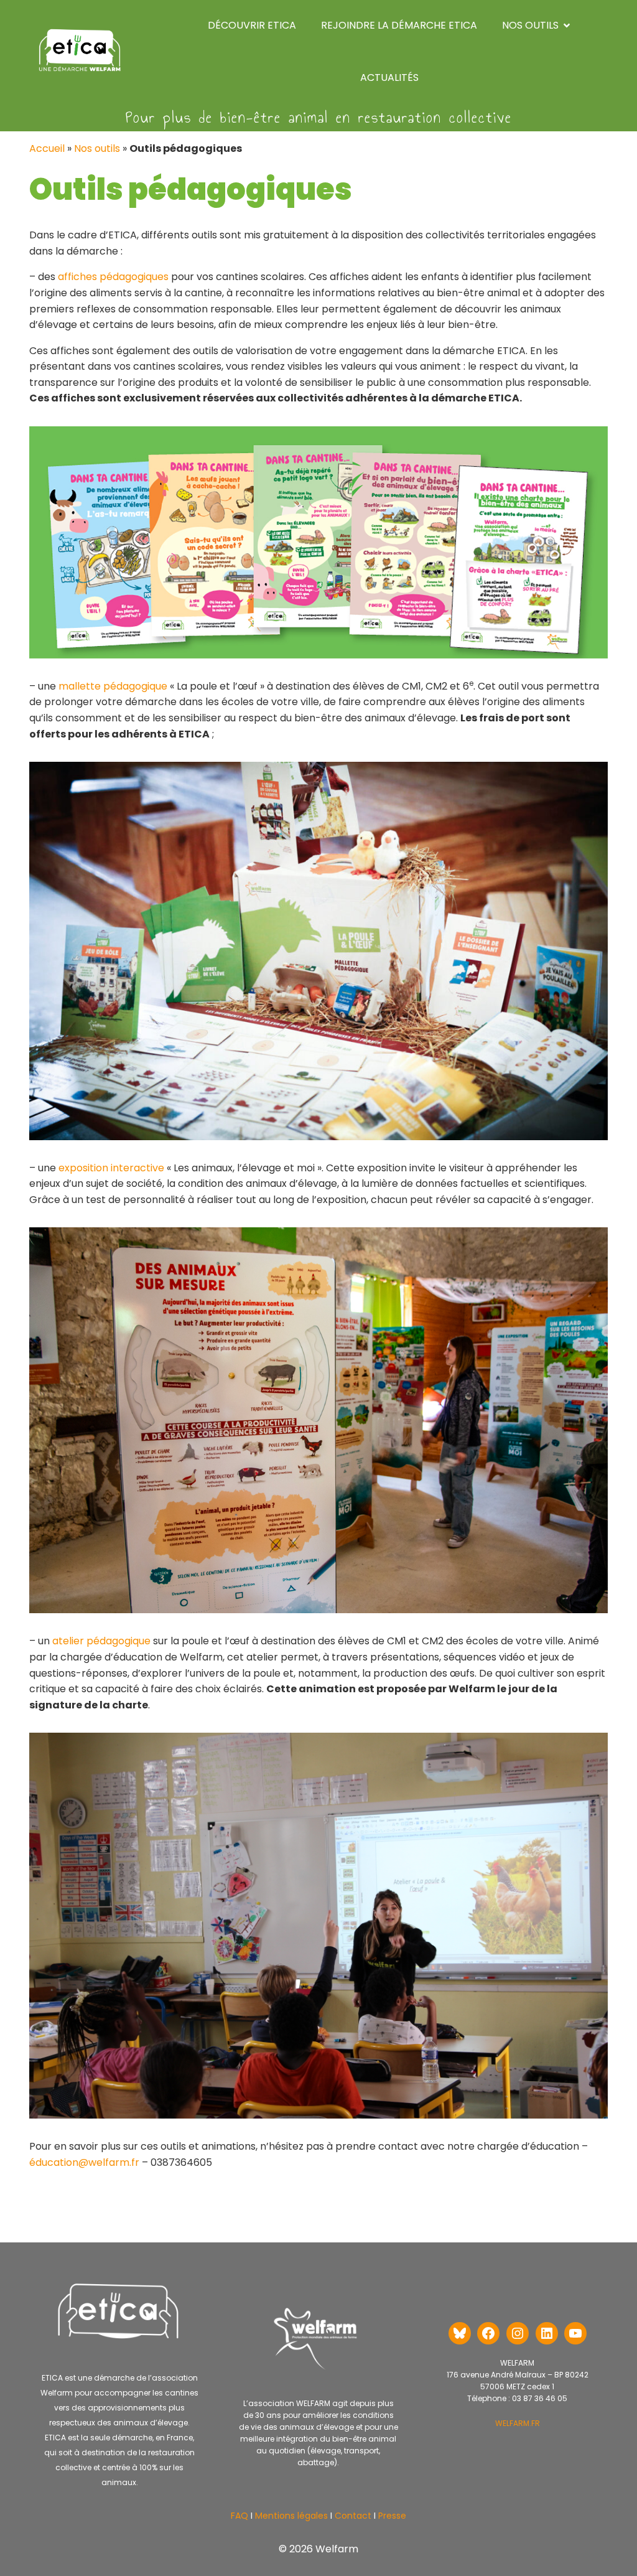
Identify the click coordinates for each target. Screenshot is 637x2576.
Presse (392, 2516)
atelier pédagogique (101, 1641)
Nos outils (97, 148)
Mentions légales (291, 2516)
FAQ (239, 2516)
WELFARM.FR (518, 2423)
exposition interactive (111, 1168)
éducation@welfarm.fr (84, 2162)
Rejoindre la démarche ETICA (399, 25)
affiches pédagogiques (113, 277)
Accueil (47, 148)
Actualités (389, 77)
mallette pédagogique (113, 686)
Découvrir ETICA (252, 25)
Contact (352, 2516)
